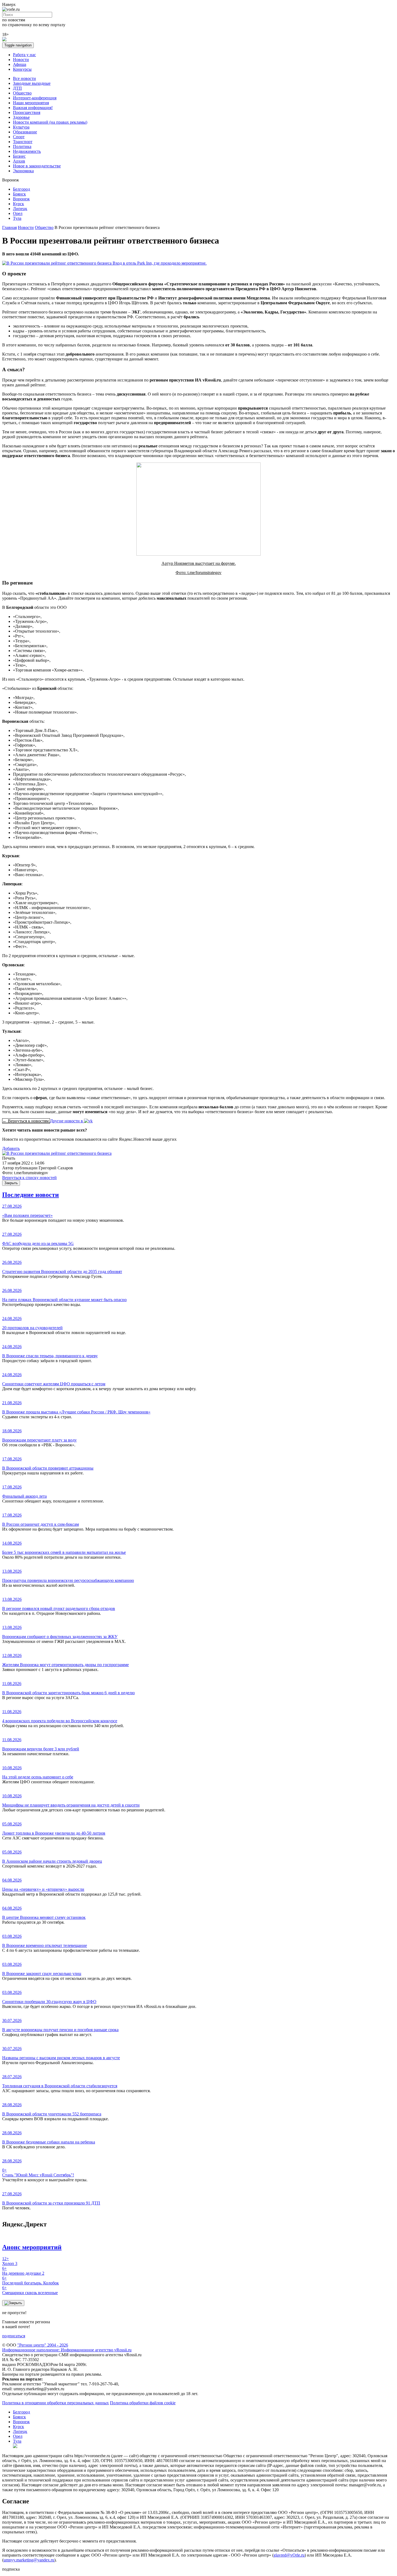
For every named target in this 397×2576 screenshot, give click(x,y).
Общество (22, 93)
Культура (21, 127)
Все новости (24, 78)
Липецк (20, 209)
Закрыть (11, 1183)
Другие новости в (67, 1121)
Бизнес (19, 156)
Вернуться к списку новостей (29, 1178)
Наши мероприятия (31, 103)
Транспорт (23, 142)
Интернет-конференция (35, 98)
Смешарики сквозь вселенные (30, 2290)
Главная (9, 227)
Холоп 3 (10, 2261)
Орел (18, 213)
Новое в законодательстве (37, 166)
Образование (25, 132)
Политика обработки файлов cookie (143, 2403)
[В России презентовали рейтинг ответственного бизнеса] (57, 1153)
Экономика (23, 171)
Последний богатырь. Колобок (31, 2280)
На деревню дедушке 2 (23, 2271)
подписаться (14, 2336)
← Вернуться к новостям (26, 1121)
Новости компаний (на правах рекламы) (50, 122)
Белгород (21, 189)
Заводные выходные (32, 83)
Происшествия (27, 112)
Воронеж (21, 199)
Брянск (19, 194)
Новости (21, 60)
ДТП (17, 88)
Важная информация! (33, 108)
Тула (17, 218)
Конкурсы (22, 69)
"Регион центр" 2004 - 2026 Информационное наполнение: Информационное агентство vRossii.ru (67, 2347)
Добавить (11, 1148)
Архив (19, 161)
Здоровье (21, 117)
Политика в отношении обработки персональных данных (55, 2403)
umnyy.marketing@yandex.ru (29, 2560)
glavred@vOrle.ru (289, 2555)
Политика (22, 146)
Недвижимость (27, 151)
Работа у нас (24, 55)
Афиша (20, 64)
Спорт (19, 137)
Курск (18, 204)
